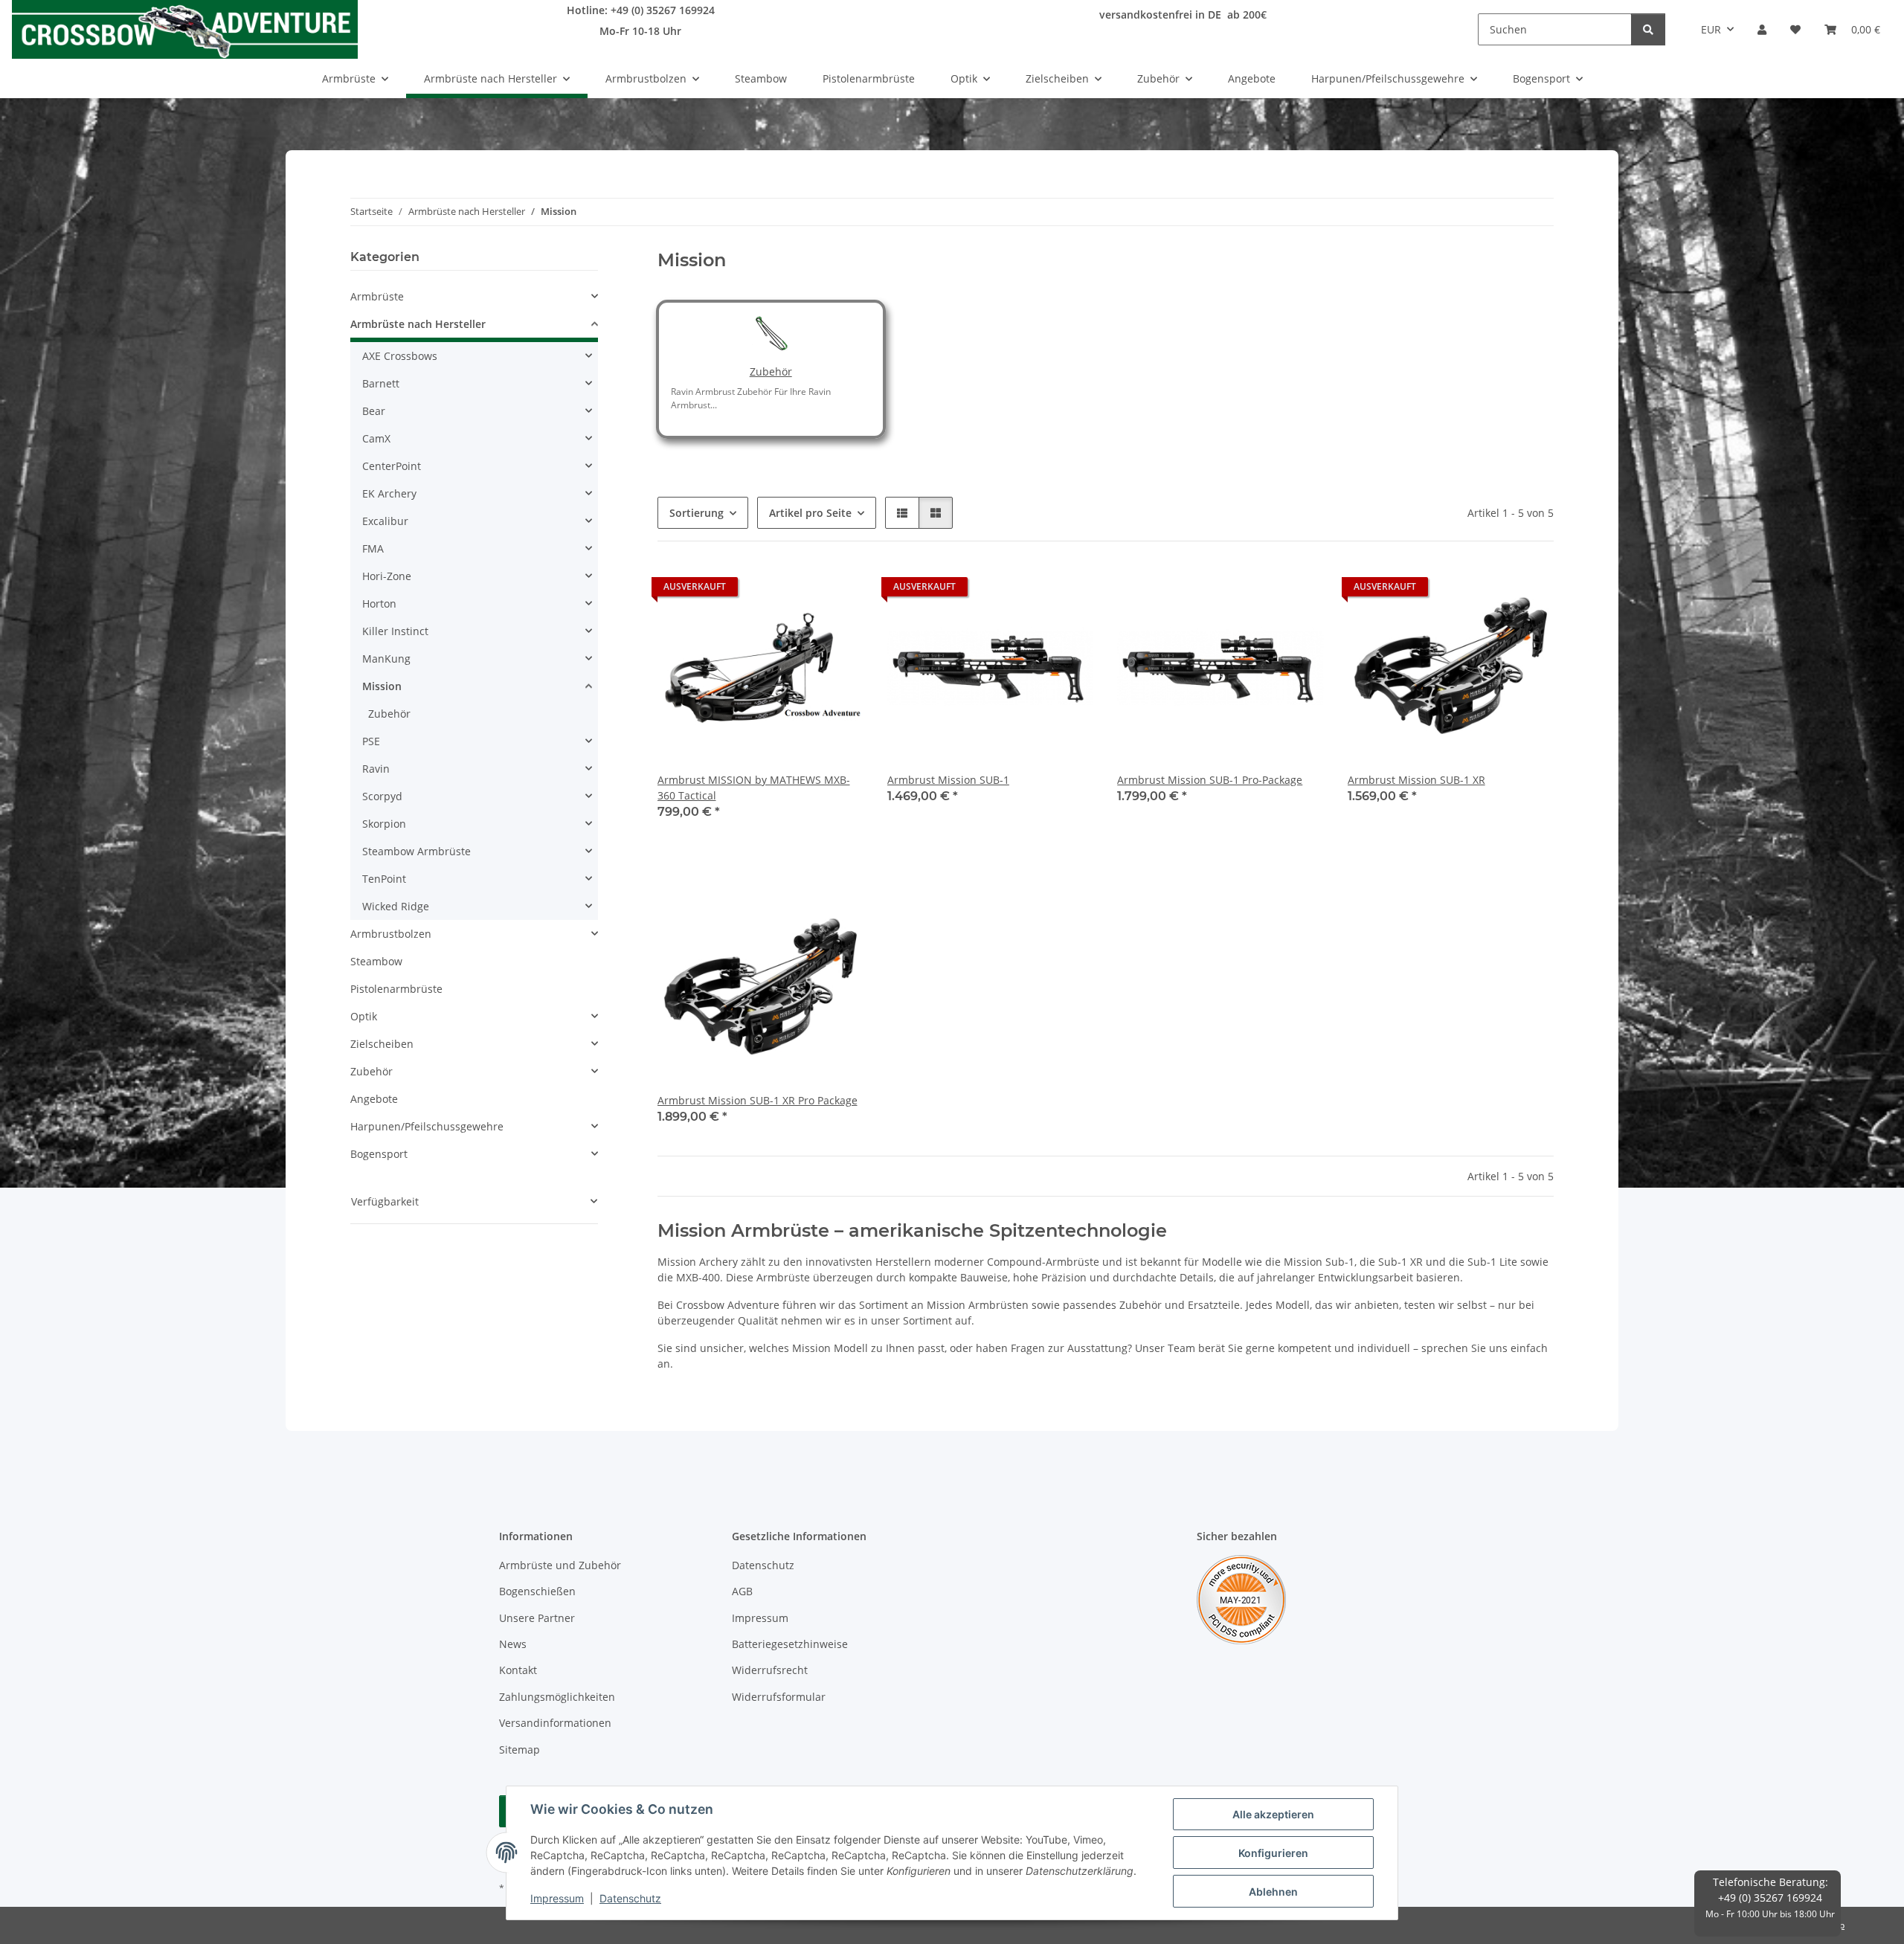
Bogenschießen (537, 1591)
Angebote (374, 1099)
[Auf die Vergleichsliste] (800, 590)
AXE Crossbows (400, 356)
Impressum (557, 1898)
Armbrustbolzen (391, 934)
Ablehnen (1273, 1892)
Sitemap (520, 1750)
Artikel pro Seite (810, 513)
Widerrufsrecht (770, 1670)
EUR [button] (1711, 29)
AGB (742, 1591)
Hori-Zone (387, 576)
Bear (374, 411)
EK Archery (389, 493)
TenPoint (384, 879)
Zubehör (771, 371)
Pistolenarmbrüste (396, 989)
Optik (364, 1016)
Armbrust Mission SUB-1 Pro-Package (1210, 780)
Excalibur (385, 521)
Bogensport (379, 1154)
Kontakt (518, 1670)
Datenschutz (630, 1898)
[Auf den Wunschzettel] (838, 590)
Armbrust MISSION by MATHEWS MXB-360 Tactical (754, 788)
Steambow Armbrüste (416, 851)
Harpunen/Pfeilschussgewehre (427, 1126)
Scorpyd (382, 796)
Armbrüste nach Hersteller (418, 324)
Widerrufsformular (779, 1697)
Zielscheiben (382, 1044)
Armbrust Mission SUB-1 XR (1416, 780)
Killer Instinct (395, 631)
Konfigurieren (1273, 1853)
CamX (376, 438)
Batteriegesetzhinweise (790, 1644)
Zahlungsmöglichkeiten (557, 1697)
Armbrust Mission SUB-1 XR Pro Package (758, 1100)
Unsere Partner (537, 1618)
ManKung (386, 659)
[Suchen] (1648, 29)
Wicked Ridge (396, 906)
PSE (371, 741)
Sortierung (697, 513)
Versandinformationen (555, 1723)
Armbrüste (377, 296)
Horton (379, 604)
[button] (1762, 29)
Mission (382, 686)
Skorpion (384, 824)
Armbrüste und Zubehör (560, 1565)
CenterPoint (392, 466)
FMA (373, 548)
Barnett (381, 383)
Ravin (376, 769)
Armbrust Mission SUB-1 (948, 780)
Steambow (376, 961)
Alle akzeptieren (1273, 1814)
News (513, 1644)
